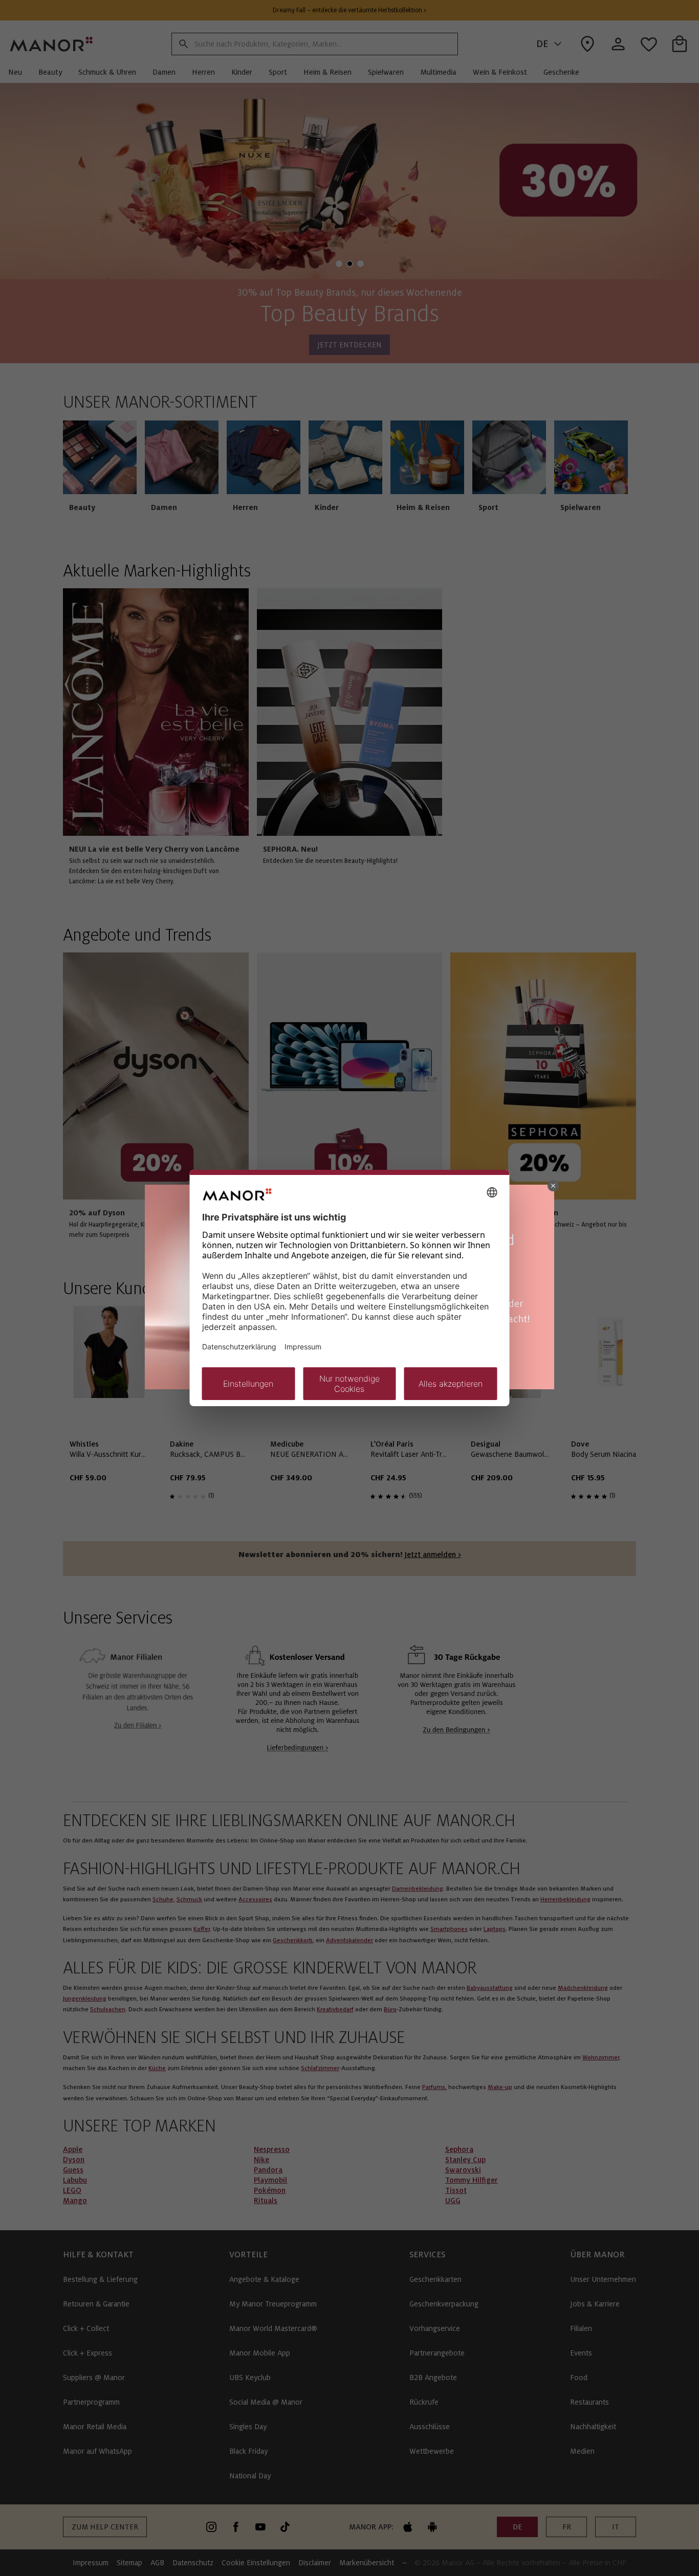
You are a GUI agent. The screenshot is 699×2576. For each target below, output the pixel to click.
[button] (553, 1186)
